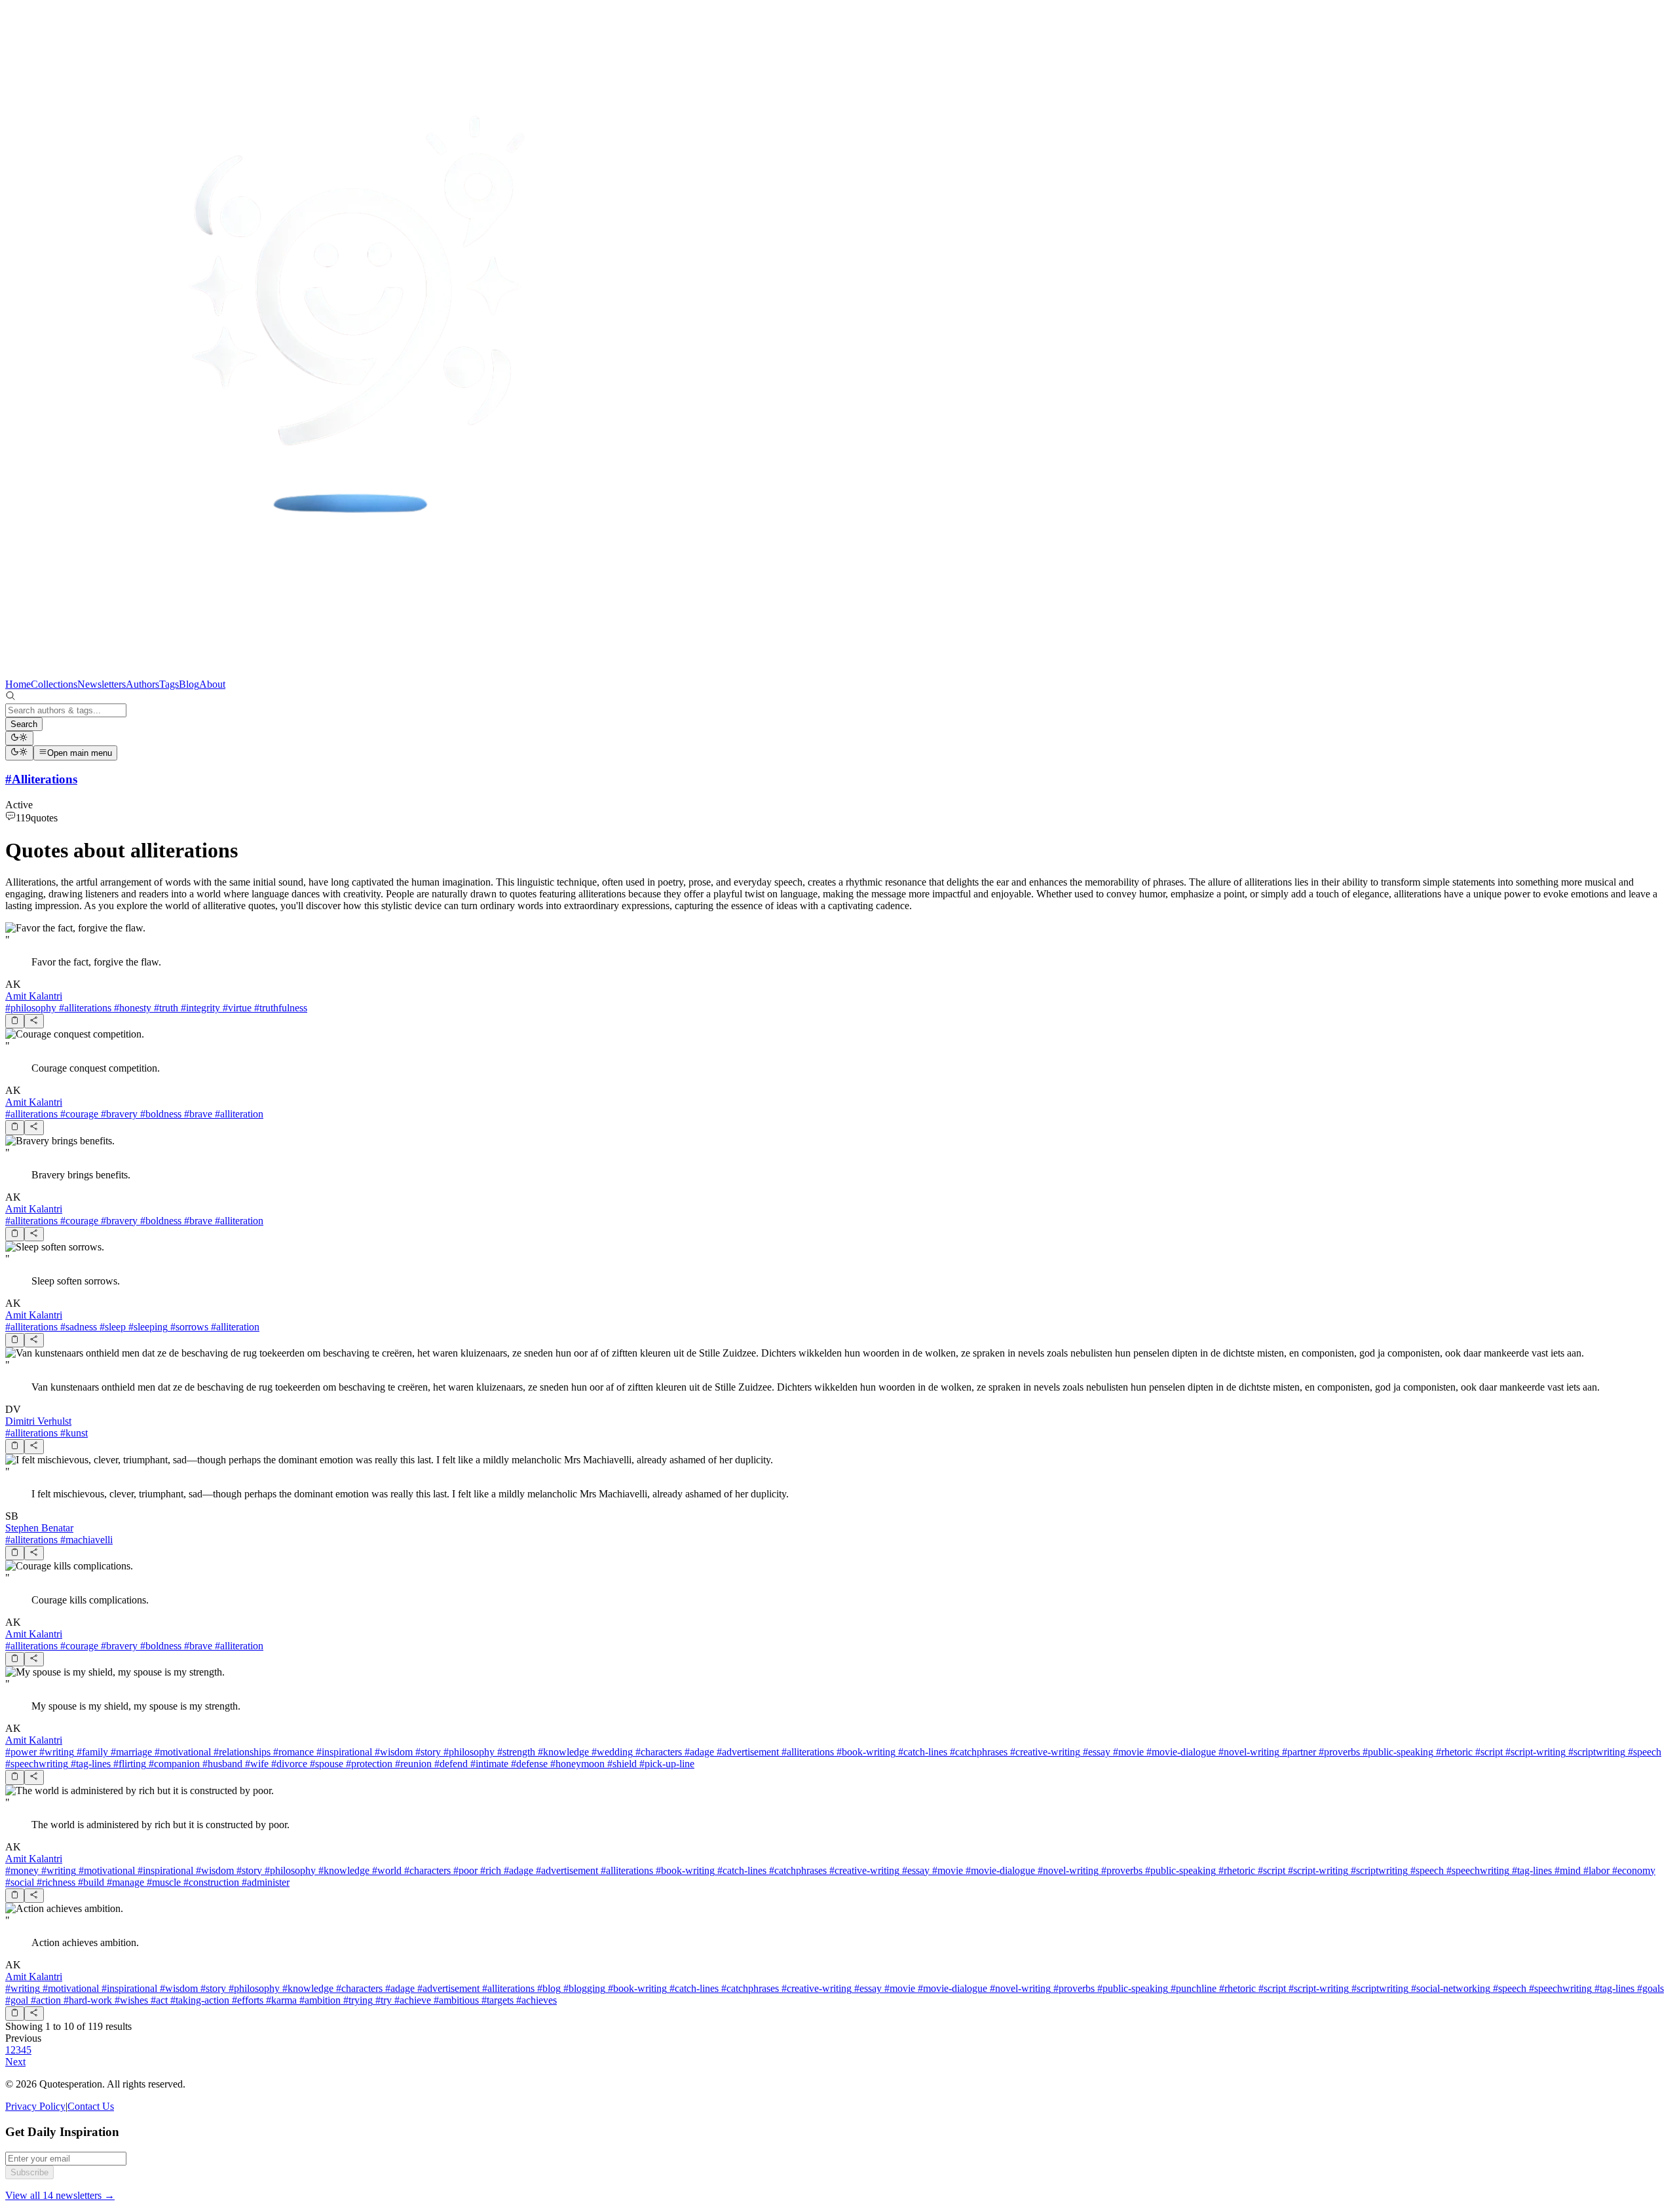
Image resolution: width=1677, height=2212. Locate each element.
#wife (255, 1764)
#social (20, 1882)
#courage (78, 1114)
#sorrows (188, 1327)
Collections (54, 684)
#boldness (160, 1114)
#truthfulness (279, 1008)
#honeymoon (576, 1764)
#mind (1566, 1870)
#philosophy (31, 1008)
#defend (450, 1764)
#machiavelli (85, 1540)
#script (1488, 1752)
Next (15, 2062)
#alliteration (238, 1114)
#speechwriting (37, 1764)
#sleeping (147, 1327)
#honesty (131, 1008)
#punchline (1192, 1988)
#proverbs (1338, 1752)
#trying (357, 2000)
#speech (1643, 1752)
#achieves (535, 2000)
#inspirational (343, 1752)
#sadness (77, 1327)
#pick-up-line (666, 1764)
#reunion (412, 1764)
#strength (515, 1752)
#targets (496, 2000)
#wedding (611, 1752)
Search (24, 724)
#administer (264, 1882)
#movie (1127, 1752)
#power (21, 1752)
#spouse (325, 1764)
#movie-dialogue (1180, 1752)
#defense (528, 1764)
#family (91, 1752)
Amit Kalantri (34, 996)
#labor (1595, 1870)
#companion (173, 1764)
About (212, 684)
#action (45, 2000)
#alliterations (84, 1008)
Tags (169, 684)
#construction (210, 1882)
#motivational (181, 1752)
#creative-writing (1044, 1752)
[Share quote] (34, 1021)
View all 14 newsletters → (60, 2195)
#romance (292, 1752)
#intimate (488, 1764)
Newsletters (102, 684)
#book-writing (865, 1752)
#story (427, 1752)
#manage (124, 1882)
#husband (221, 1764)
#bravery (118, 1114)
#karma (280, 2000)
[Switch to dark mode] (19, 738)
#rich (489, 1870)
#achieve (411, 2000)
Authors (142, 684)
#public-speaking (1397, 1752)
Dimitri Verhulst (38, 1421)
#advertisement (746, 1752)
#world (386, 1870)
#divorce (288, 1764)
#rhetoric (1453, 1752)
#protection (368, 1764)
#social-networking (1449, 1988)
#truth (165, 1008)
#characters (657, 1752)
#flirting (128, 1764)
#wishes (130, 2000)
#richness (55, 1882)
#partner (1298, 1752)
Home (18, 684)
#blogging (583, 1988)
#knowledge (562, 1752)
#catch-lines (921, 1752)
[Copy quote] (15, 1021)
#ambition (319, 2000)
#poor (464, 1870)
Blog (189, 684)
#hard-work (86, 2000)
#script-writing (1534, 1752)
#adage (698, 1752)
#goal (17, 2000)
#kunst (73, 1433)
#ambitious (455, 2000)
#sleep (111, 1327)
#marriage (130, 1752)
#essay (1095, 1752)
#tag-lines (89, 1764)
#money (22, 1870)
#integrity (199, 1008)
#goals (1649, 1988)
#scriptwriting (1595, 1752)
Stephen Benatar (39, 1528)
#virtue (236, 1008)
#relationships (241, 1752)
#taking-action (198, 2000)
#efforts (246, 2000)
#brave (197, 1114)
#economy (1632, 1870)
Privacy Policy (35, 2106)
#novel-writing (1248, 1752)
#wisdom (392, 1752)
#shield (621, 1764)
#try (382, 2000)
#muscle (162, 1882)
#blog (548, 1988)
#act (158, 2000)
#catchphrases (977, 1752)
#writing (55, 1752)
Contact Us (91, 2106)
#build (90, 1882)
